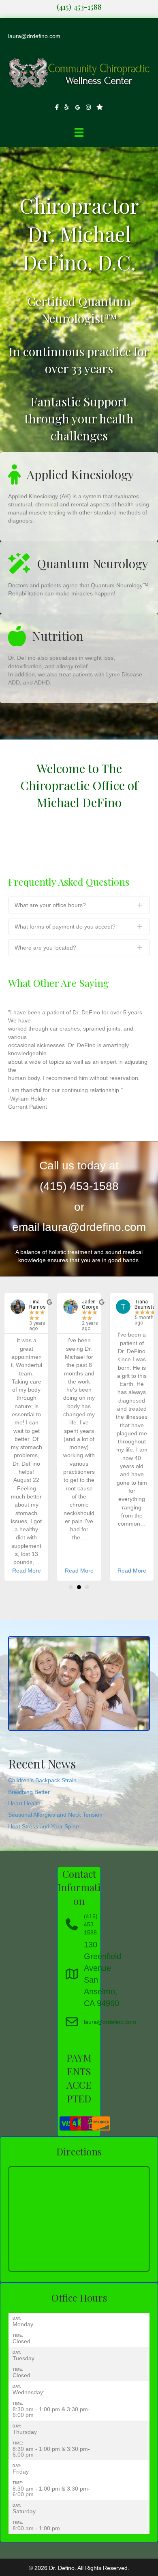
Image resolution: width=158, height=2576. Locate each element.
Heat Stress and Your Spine (44, 1826)
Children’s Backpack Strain (42, 1780)
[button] (79, 905)
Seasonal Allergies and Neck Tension (55, 1815)
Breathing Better (29, 1792)
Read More (27, 1571)
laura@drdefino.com (34, 36)
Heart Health (24, 1803)
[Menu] (79, 132)
